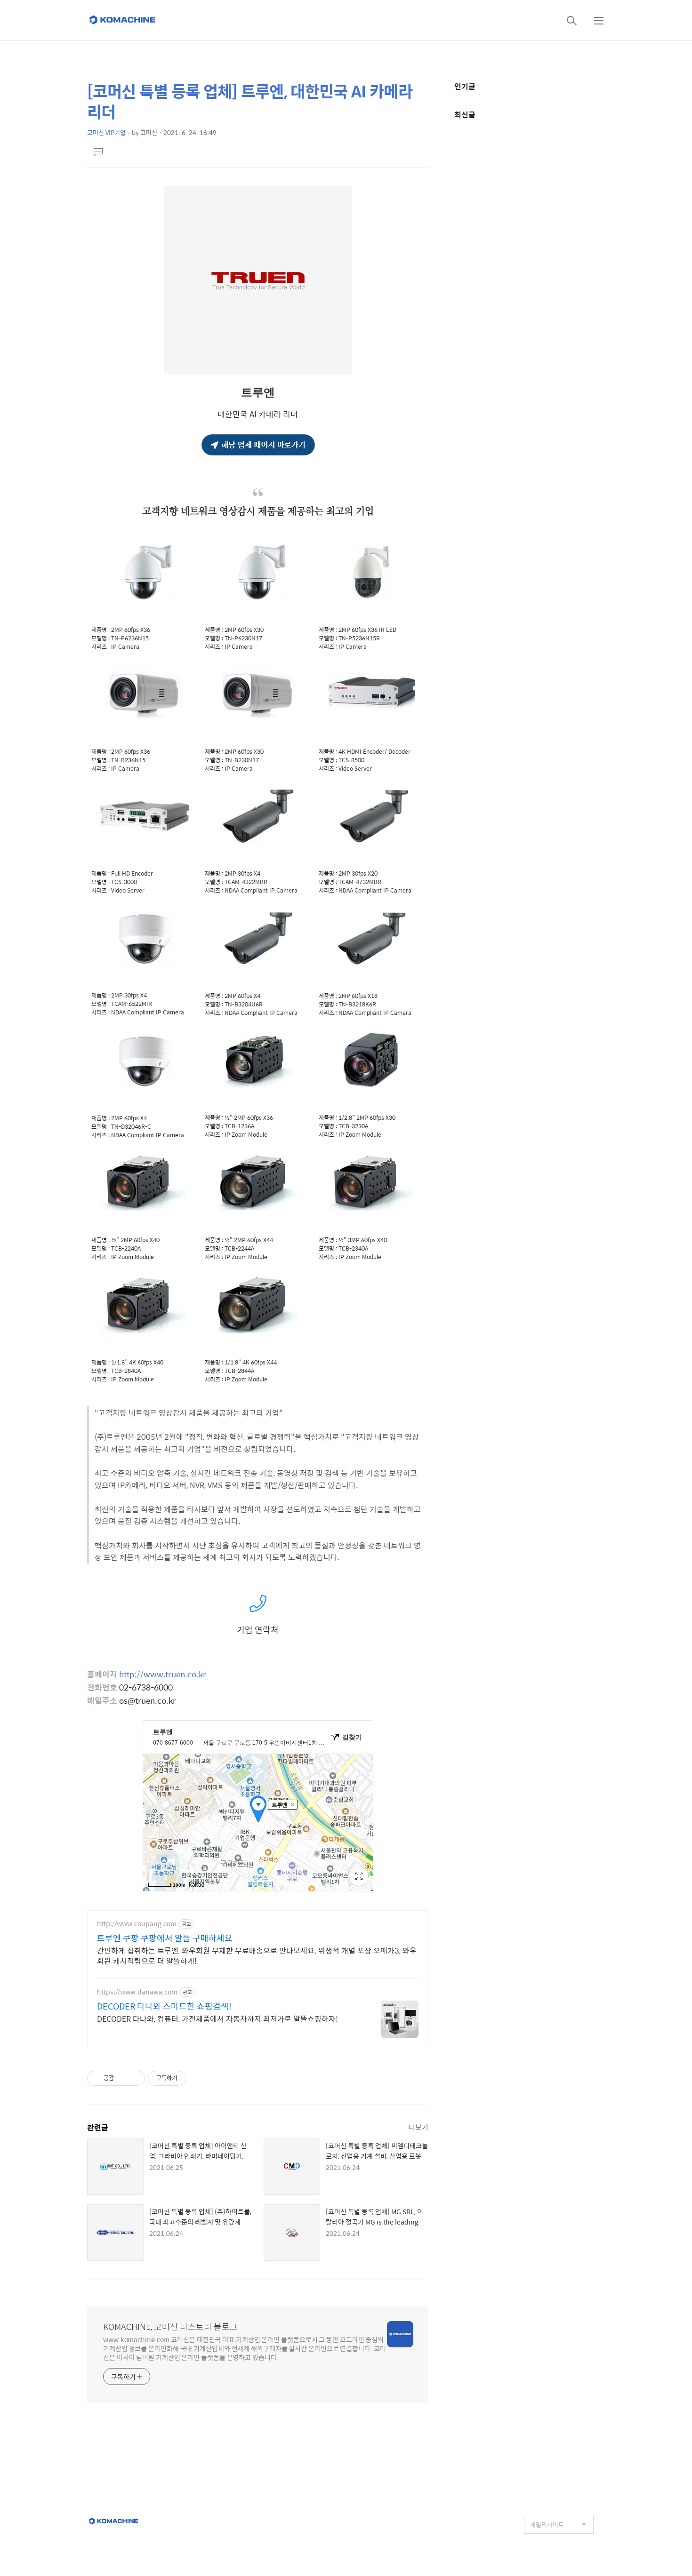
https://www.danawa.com (137, 1992)
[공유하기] (123, 2078)
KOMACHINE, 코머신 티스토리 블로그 (170, 2327)
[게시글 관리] (134, 2078)
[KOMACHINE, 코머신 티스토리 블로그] (123, 20)
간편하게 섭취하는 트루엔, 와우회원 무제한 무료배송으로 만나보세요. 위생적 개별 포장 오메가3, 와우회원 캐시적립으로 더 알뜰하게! (257, 1955)
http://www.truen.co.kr (163, 1674)
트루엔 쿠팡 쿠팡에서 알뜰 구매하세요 (165, 1938)
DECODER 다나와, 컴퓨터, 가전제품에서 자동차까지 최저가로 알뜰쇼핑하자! (217, 2018)
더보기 (418, 2127)
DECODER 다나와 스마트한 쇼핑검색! (164, 2006)
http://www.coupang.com (137, 1924)
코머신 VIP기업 (106, 132)
